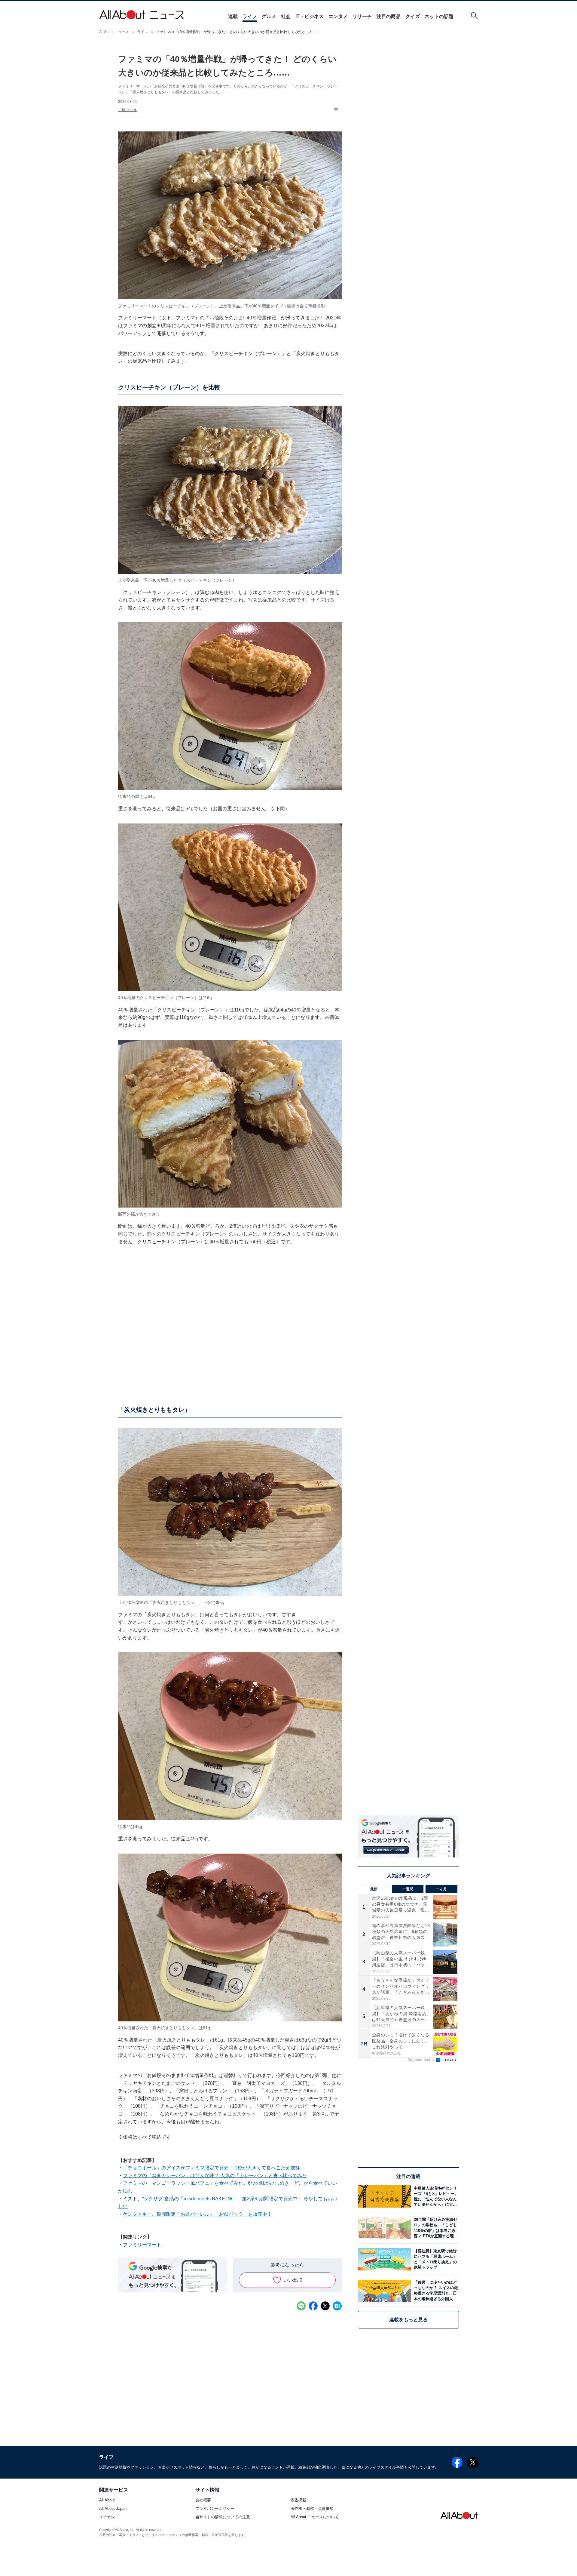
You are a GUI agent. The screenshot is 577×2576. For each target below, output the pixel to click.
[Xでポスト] (325, 2306)
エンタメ (338, 16)
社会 (286, 16)
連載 (233, 16)
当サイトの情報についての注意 (223, 2517)
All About (107, 2500)
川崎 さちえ (128, 110)
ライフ (250, 16)
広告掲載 (298, 2500)
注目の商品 (389, 16)
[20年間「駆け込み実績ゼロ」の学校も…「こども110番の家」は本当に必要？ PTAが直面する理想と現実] (435, 2228)
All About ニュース (114, 32)
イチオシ (107, 2517)
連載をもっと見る (408, 2320)
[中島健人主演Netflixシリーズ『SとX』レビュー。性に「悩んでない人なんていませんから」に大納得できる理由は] (435, 2196)
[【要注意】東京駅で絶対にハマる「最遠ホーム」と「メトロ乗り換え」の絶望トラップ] (435, 2259)
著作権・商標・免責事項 (312, 2509)
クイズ (413, 16)
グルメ (269, 16)
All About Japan (113, 2509)
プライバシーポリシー (215, 2509)
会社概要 (203, 2500)
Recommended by (421, 2060)
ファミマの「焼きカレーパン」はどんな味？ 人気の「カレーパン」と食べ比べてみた (215, 2176)
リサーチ (362, 16)
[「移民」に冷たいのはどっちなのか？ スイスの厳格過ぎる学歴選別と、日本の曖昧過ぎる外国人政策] (435, 2291)
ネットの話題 (439, 16)
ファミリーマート (142, 2245)
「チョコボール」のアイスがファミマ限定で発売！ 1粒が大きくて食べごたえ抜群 (211, 2168)
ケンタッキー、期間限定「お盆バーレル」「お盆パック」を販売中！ (197, 2214)
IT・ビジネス (310, 16)
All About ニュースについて (315, 2517)
